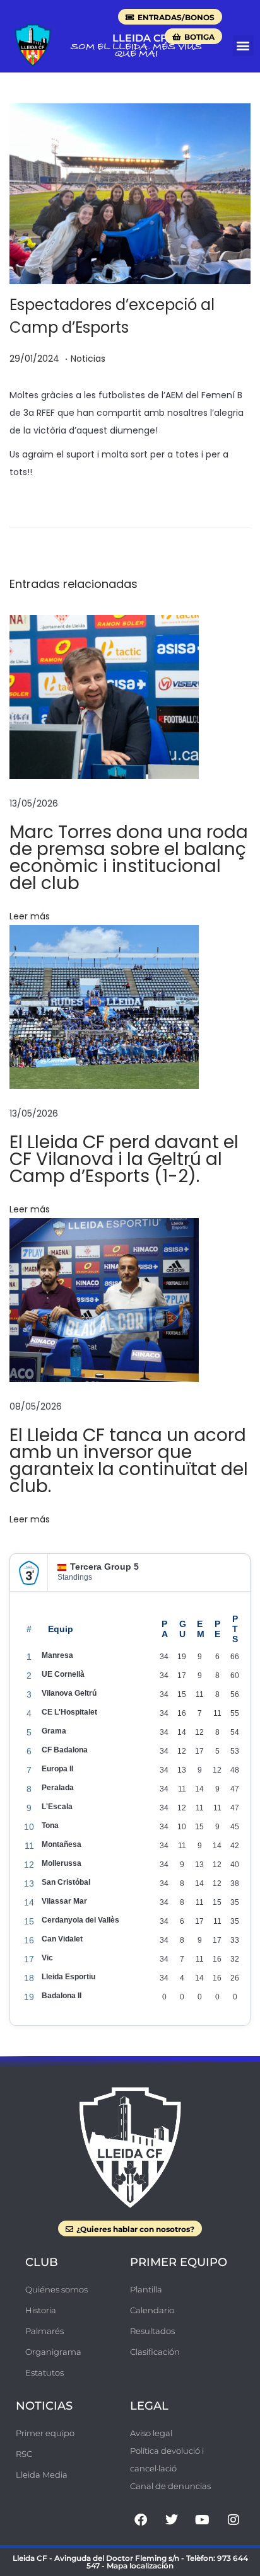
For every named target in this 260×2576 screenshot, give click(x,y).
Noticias (88, 359)
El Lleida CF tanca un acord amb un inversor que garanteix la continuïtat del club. (129, 1461)
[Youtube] (203, 2520)
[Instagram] (233, 2520)
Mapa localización (140, 2566)
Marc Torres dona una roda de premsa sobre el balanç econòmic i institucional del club (129, 858)
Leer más (30, 916)
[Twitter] (172, 2520)
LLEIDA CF (139, 38)
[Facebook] (141, 2520)
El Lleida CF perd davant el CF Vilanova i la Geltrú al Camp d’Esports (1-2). (124, 1159)
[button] (243, 46)
